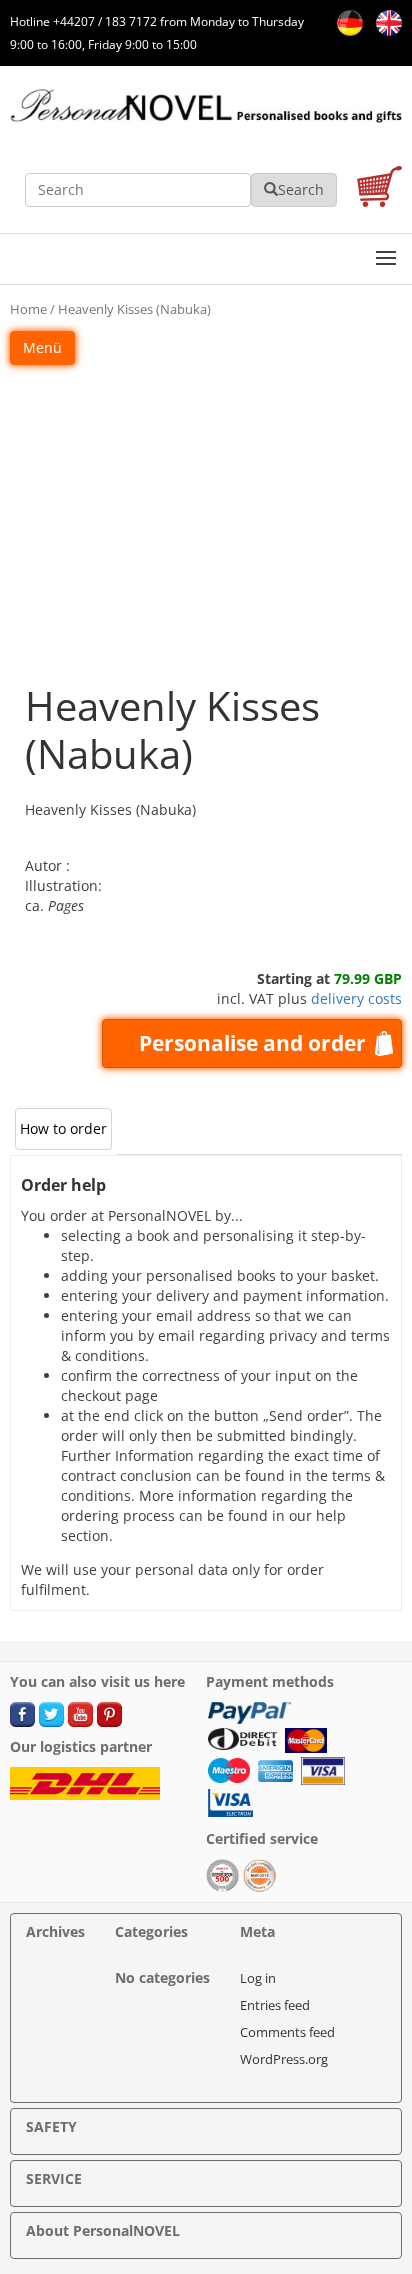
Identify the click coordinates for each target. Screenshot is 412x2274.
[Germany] (346, 21)
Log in (258, 1978)
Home (28, 309)
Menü (42, 347)
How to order (63, 1128)
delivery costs (356, 998)
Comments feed (287, 2032)
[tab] (63, 1129)
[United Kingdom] (384, 21)
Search (301, 189)
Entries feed (275, 2005)
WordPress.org (284, 2059)
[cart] (379, 189)
